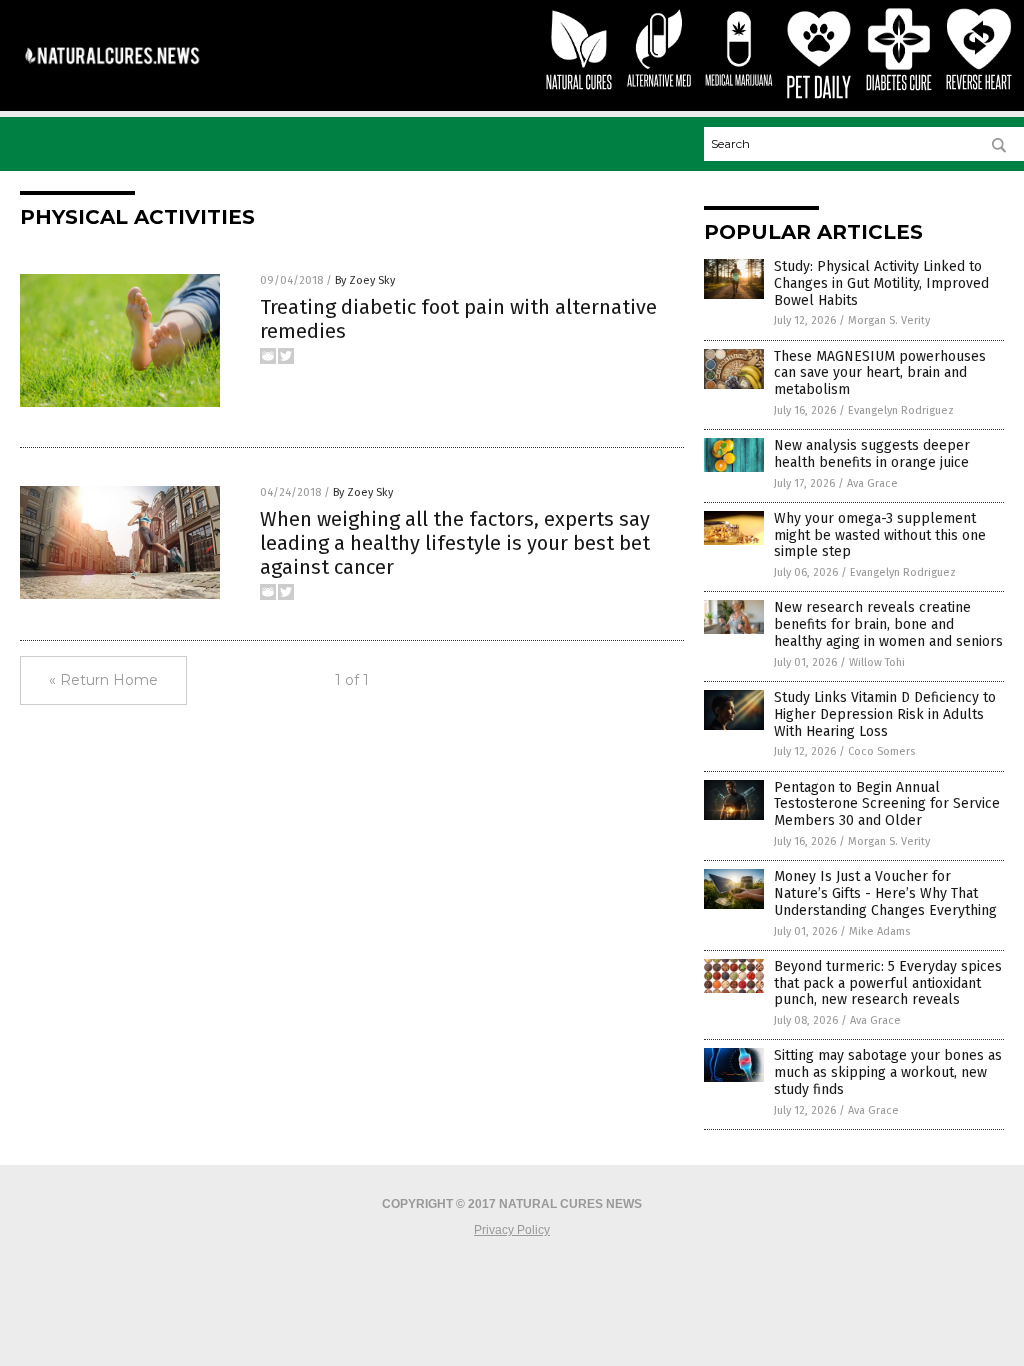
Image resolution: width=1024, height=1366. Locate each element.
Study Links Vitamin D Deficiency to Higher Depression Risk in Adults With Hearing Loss (885, 714)
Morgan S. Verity (889, 320)
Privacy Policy (512, 1230)
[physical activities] (112, 72)
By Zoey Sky (365, 280)
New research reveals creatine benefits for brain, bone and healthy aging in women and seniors (888, 624)
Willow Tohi (877, 662)
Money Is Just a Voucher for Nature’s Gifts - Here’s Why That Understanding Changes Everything (885, 893)
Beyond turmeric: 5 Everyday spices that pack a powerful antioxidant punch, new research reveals (888, 983)
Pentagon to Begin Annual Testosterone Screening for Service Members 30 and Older (887, 804)
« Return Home (103, 680)
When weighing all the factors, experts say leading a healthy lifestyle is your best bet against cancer (455, 543)
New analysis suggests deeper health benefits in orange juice (872, 454)
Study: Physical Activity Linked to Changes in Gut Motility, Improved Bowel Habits (881, 283)
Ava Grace (872, 483)
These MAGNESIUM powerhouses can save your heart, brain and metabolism (880, 373)
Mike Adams (879, 931)
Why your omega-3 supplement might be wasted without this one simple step (880, 535)
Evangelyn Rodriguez (901, 410)
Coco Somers (881, 751)
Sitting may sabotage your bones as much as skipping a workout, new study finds (888, 1072)
